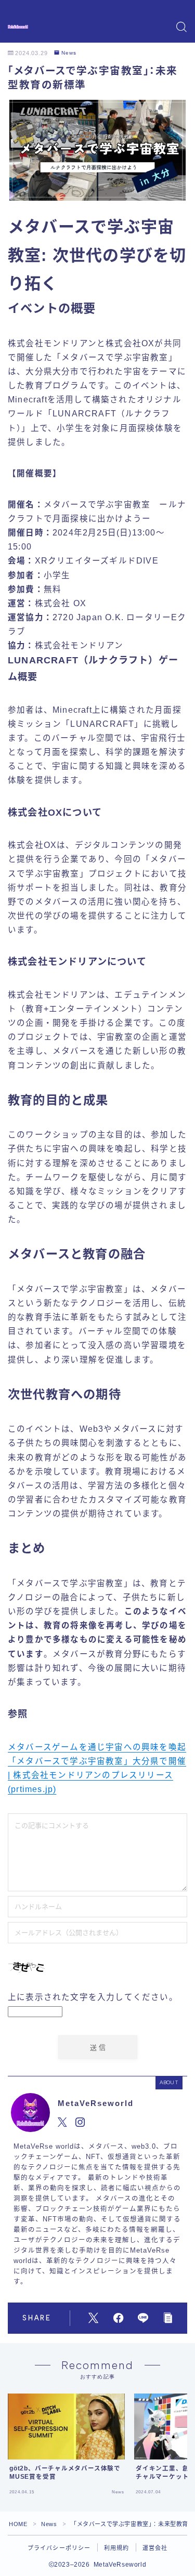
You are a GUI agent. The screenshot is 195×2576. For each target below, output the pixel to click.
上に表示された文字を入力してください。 (93, 1997)
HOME (18, 2524)
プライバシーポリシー (59, 2548)
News (69, 53)
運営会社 (155, 2548)
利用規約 (117, 2548)
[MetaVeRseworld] (18, 27)
